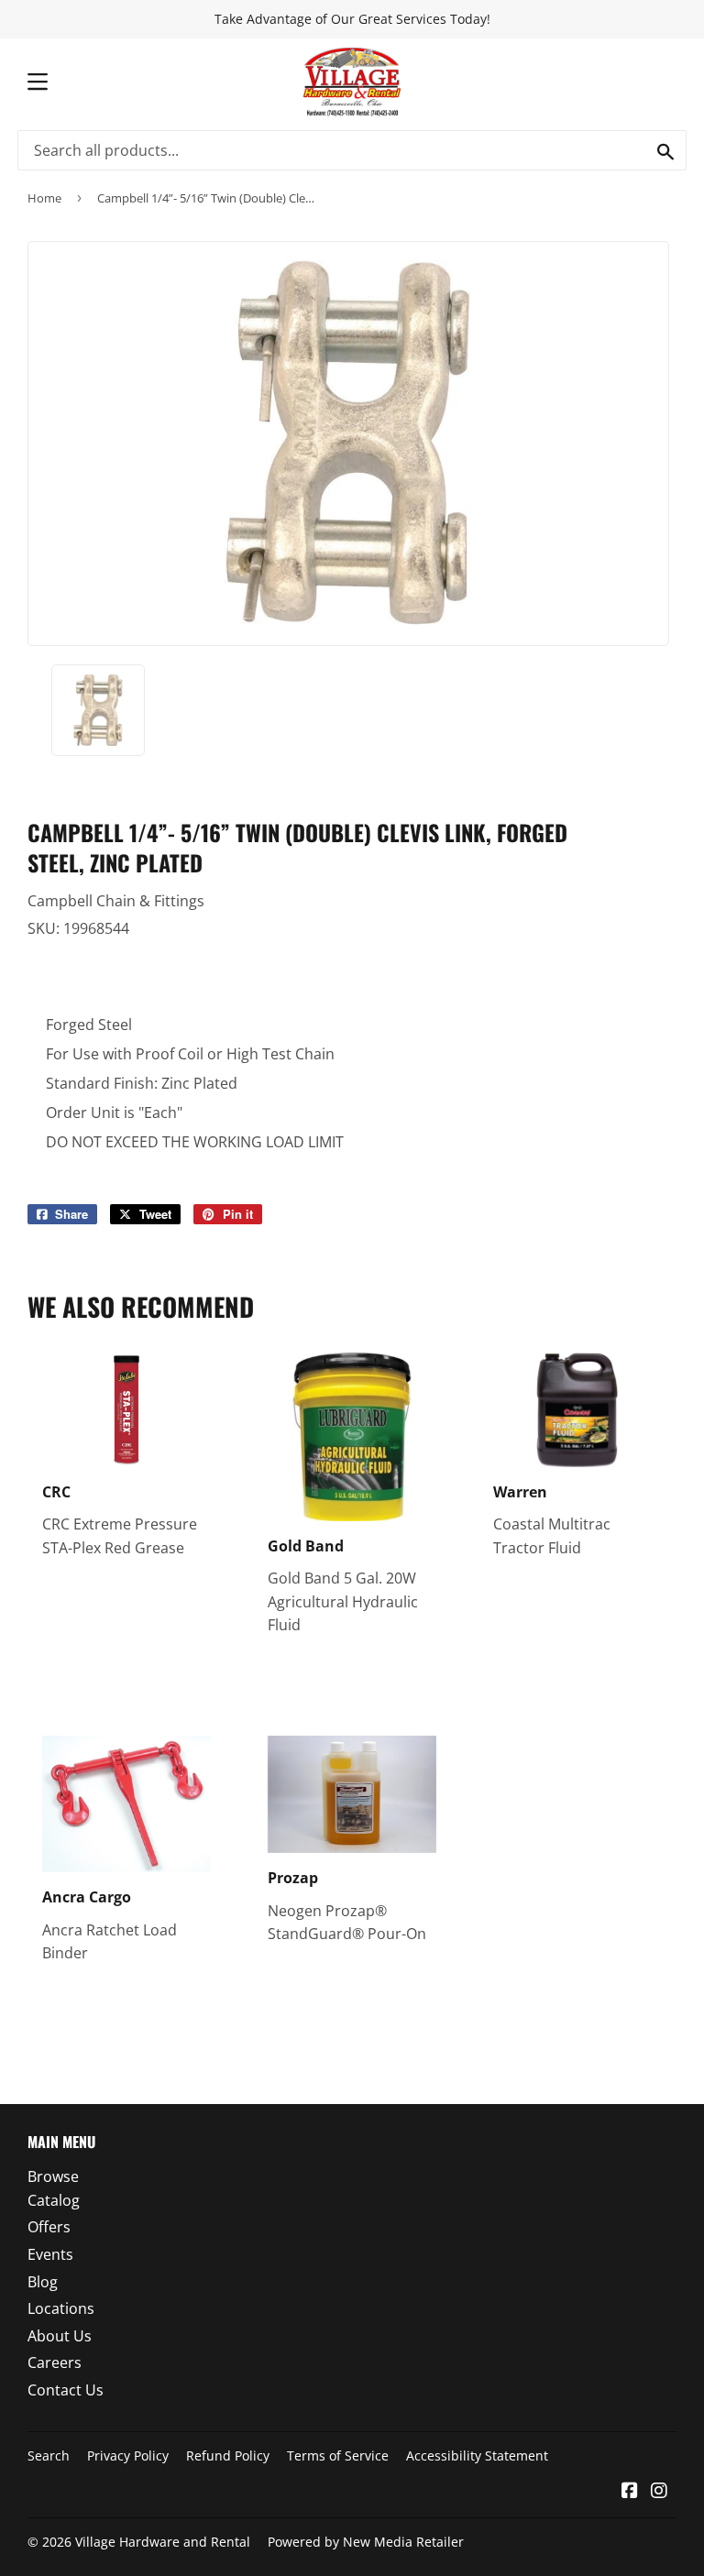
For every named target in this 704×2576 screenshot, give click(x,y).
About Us (60, 2336)
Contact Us (66, 2390)
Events (50, 2254)
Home (44, 198)
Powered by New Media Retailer (366, 2542)
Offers (49, 2227)
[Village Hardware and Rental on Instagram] (659, 2492)
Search (49, 2455)
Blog (43, 2282)
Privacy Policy (128, 2455)
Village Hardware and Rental (163, 2542)
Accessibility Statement (477, 2455)
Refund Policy (228, 2455)
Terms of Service (338, 2455)
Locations (61, 2308)
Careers (55, 2362)
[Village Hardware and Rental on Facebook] (630, 2492)
